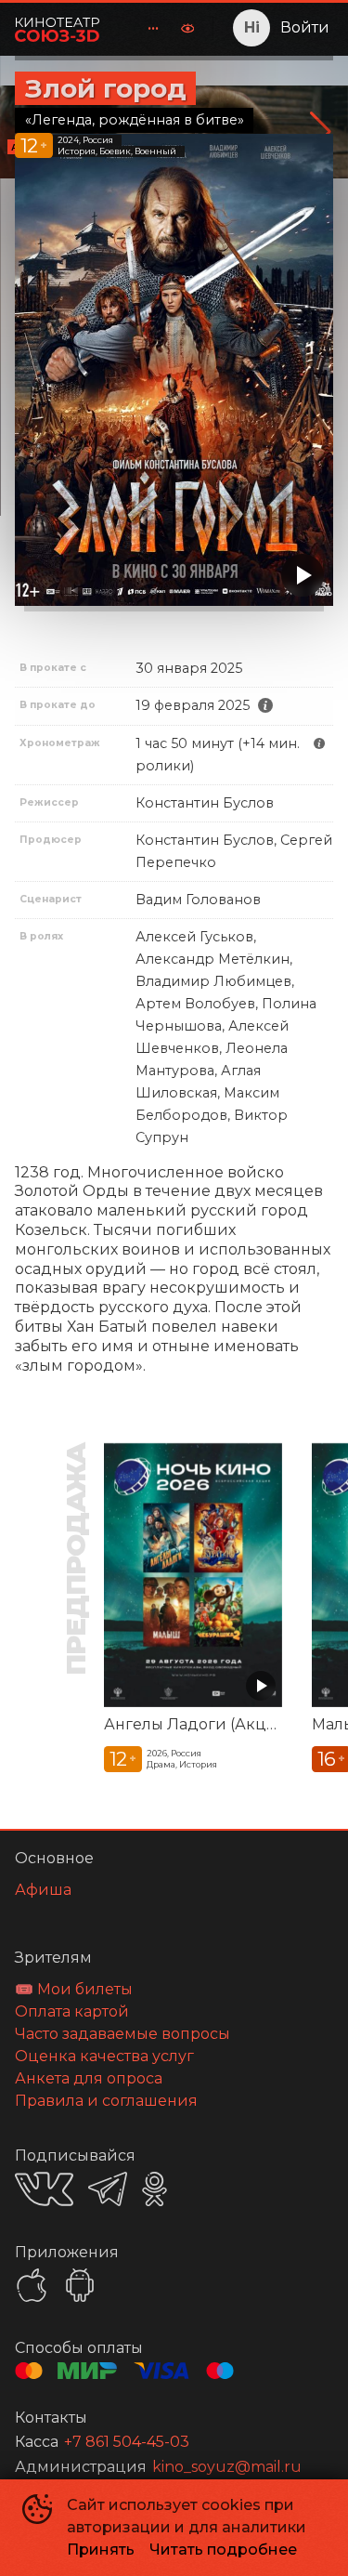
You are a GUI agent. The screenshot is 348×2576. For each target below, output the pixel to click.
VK (44, 2189)
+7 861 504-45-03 (127, 2442)
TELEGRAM (108, 2189)
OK (155, 2189)
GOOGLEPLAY (80, 2285)
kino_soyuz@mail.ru (227, 2467)
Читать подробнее (223, 2550)
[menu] (142, 28)
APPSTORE (32, 2285)
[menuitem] (153, 28)
